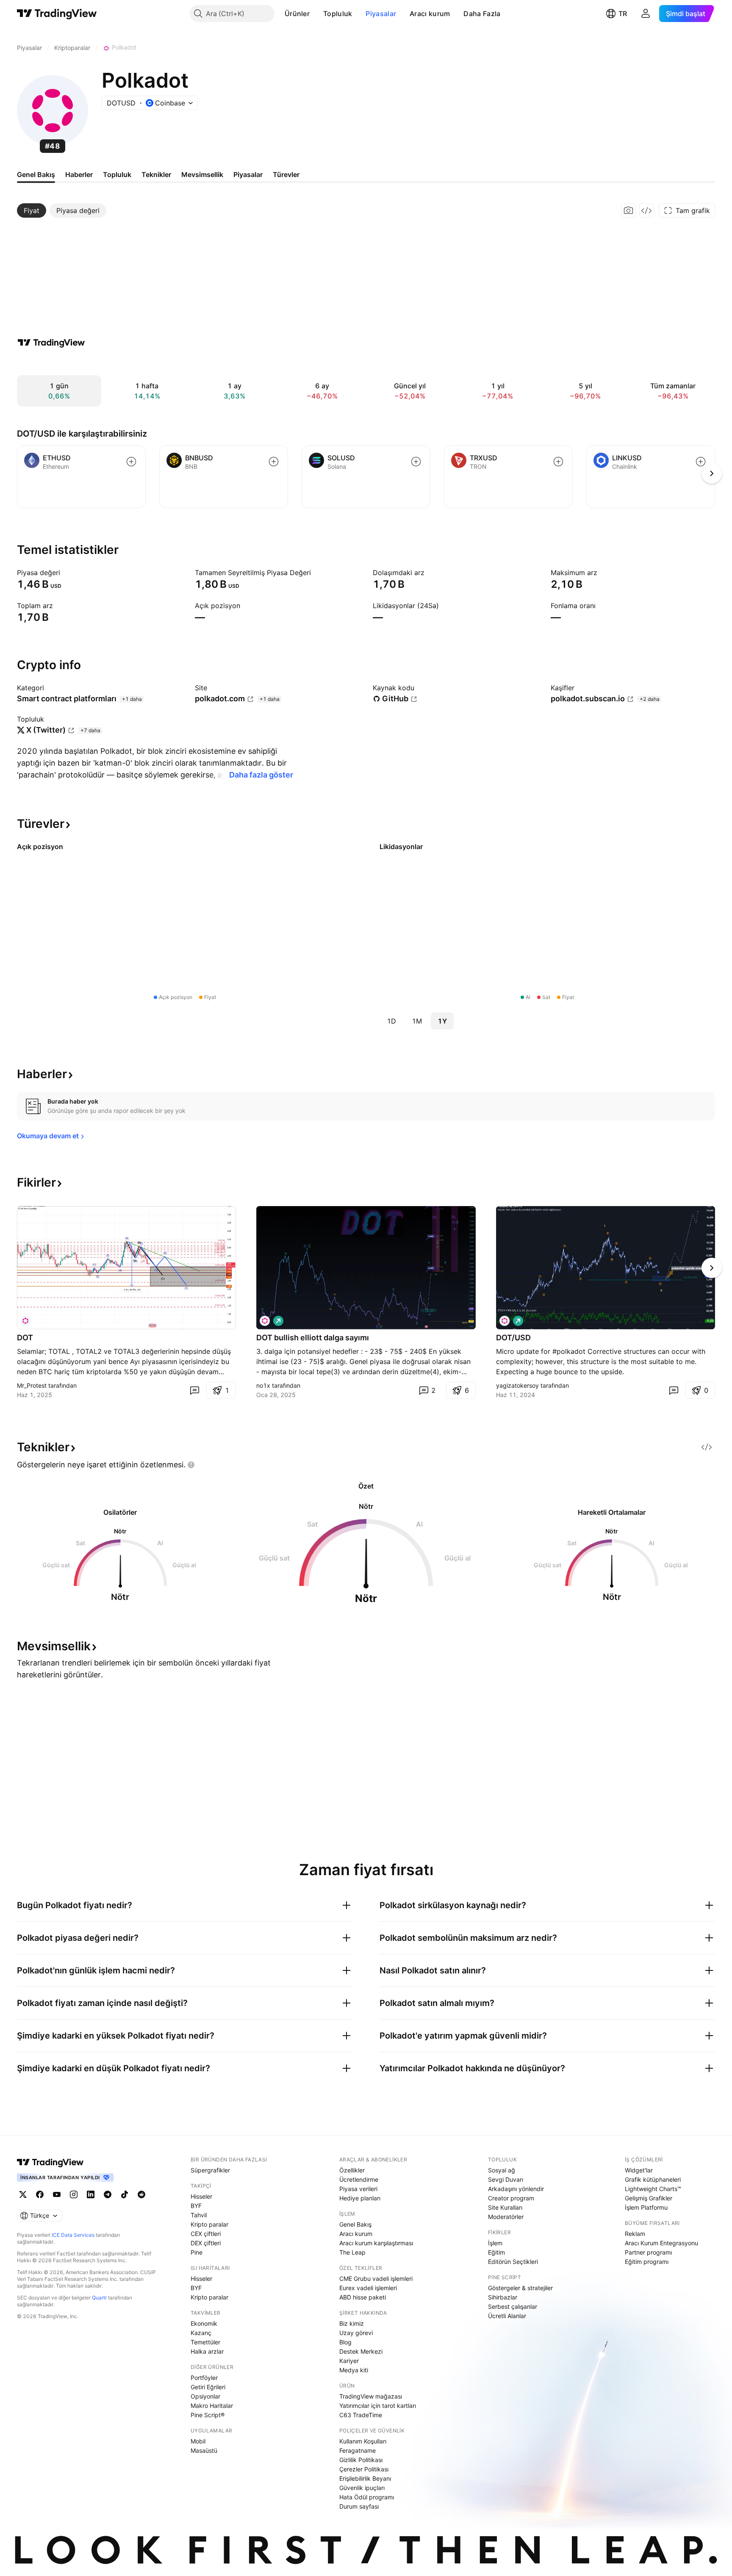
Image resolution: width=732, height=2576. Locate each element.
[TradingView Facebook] (40, 2194)
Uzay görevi (356, 2333)
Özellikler (352, 2170)
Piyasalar (381, 14)
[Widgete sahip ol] (646, 210)
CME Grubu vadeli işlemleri (376, 2279)
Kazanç (201, 2333)
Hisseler (201, 2196)
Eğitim (496, 2252)
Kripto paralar (209, 2224)
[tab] (32, 210)
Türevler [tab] (286, 174)
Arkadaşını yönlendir (516, 2189)
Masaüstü (204, 2450)
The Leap (352, 2252)
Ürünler (297, 14)
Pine (197, 2252)
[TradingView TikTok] (125, 2194)
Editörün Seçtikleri (513, 2262)
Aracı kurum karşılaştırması (376, 2243)
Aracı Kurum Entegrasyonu (661, 2243)
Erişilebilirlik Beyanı (365, 2478)
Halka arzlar (207, 2351)
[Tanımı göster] (66, 573)
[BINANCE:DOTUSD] (25, 1321)
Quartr (99, 2298)
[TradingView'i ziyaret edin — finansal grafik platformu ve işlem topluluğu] (51, 343)
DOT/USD (513, 1338)
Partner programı (648, 2252)
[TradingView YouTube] (57, 2194)
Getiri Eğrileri (208, 2387)
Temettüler (205, 2342)
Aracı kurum (430, 14)
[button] (316, 14)
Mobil (198, 2441)
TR (623, 14)
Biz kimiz (352, 2323)
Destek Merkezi (361, 2351)
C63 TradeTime (361, 2415)
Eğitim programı (647, 2262)
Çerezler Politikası (364, 2469)
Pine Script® (208, 2415)
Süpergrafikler (210, 2170)
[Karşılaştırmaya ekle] (131, 462)
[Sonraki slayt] (712, 1268)
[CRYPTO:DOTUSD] (265, 1321)
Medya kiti (354, 2370)
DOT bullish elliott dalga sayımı (313, 1338)
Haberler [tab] (79, 174)
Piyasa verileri (358, 2189)
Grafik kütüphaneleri (653, 2179)
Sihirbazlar (503, 2297)
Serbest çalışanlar (513, 2306)
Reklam (635, 2234)
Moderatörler (506, 2217)
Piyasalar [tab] (248, 174)
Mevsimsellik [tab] (202, 174)
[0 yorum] (194, 1390)
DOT (25, 1338)
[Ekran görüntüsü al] (629, 210)
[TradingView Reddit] (141, 2194)
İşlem (495, 2243)
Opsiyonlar (205, 2396)
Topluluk (338, 14)
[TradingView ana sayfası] (57, 14)
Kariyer (349, 2361)
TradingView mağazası (371, 2396)
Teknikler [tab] (156, 174)
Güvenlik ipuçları (362, 2488)
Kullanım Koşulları (363, 2441)
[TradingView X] (23, 2194)
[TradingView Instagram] (74, 2194)
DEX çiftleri (206, 2243)
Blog (345, 2342)
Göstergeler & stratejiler (520, 2288)
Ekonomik (204, 2323)
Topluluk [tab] (117, 174)
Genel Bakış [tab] (36, 174)
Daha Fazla (482, 14)
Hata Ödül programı (367, 2497)
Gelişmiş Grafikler (649, 2198)
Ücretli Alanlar (507, 2316)
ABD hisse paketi (363, 2297)
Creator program (511, 2198)
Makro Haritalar (212, 2406)
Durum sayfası (359, 2506)
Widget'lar (639, 2170)
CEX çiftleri (206, 2234)
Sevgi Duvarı (506, 2179)
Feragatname (358, 2450)
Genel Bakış (355, 2224)
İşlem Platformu (646, 2207)
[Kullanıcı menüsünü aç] (646, 14)
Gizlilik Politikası (361, 2460)
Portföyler (204, 2378)
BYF (196, 2206)
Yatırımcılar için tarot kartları (378, 2406)
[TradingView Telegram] (108, 2194)
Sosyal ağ (502, 2170)
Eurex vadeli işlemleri (368, 2288)
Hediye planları (360, 2198)
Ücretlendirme (359, 2179)
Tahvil (199, 2215)
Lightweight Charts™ (653, 2189)
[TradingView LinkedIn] (91, 2194)
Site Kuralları (505, 2207)
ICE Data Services (73, 2235)
